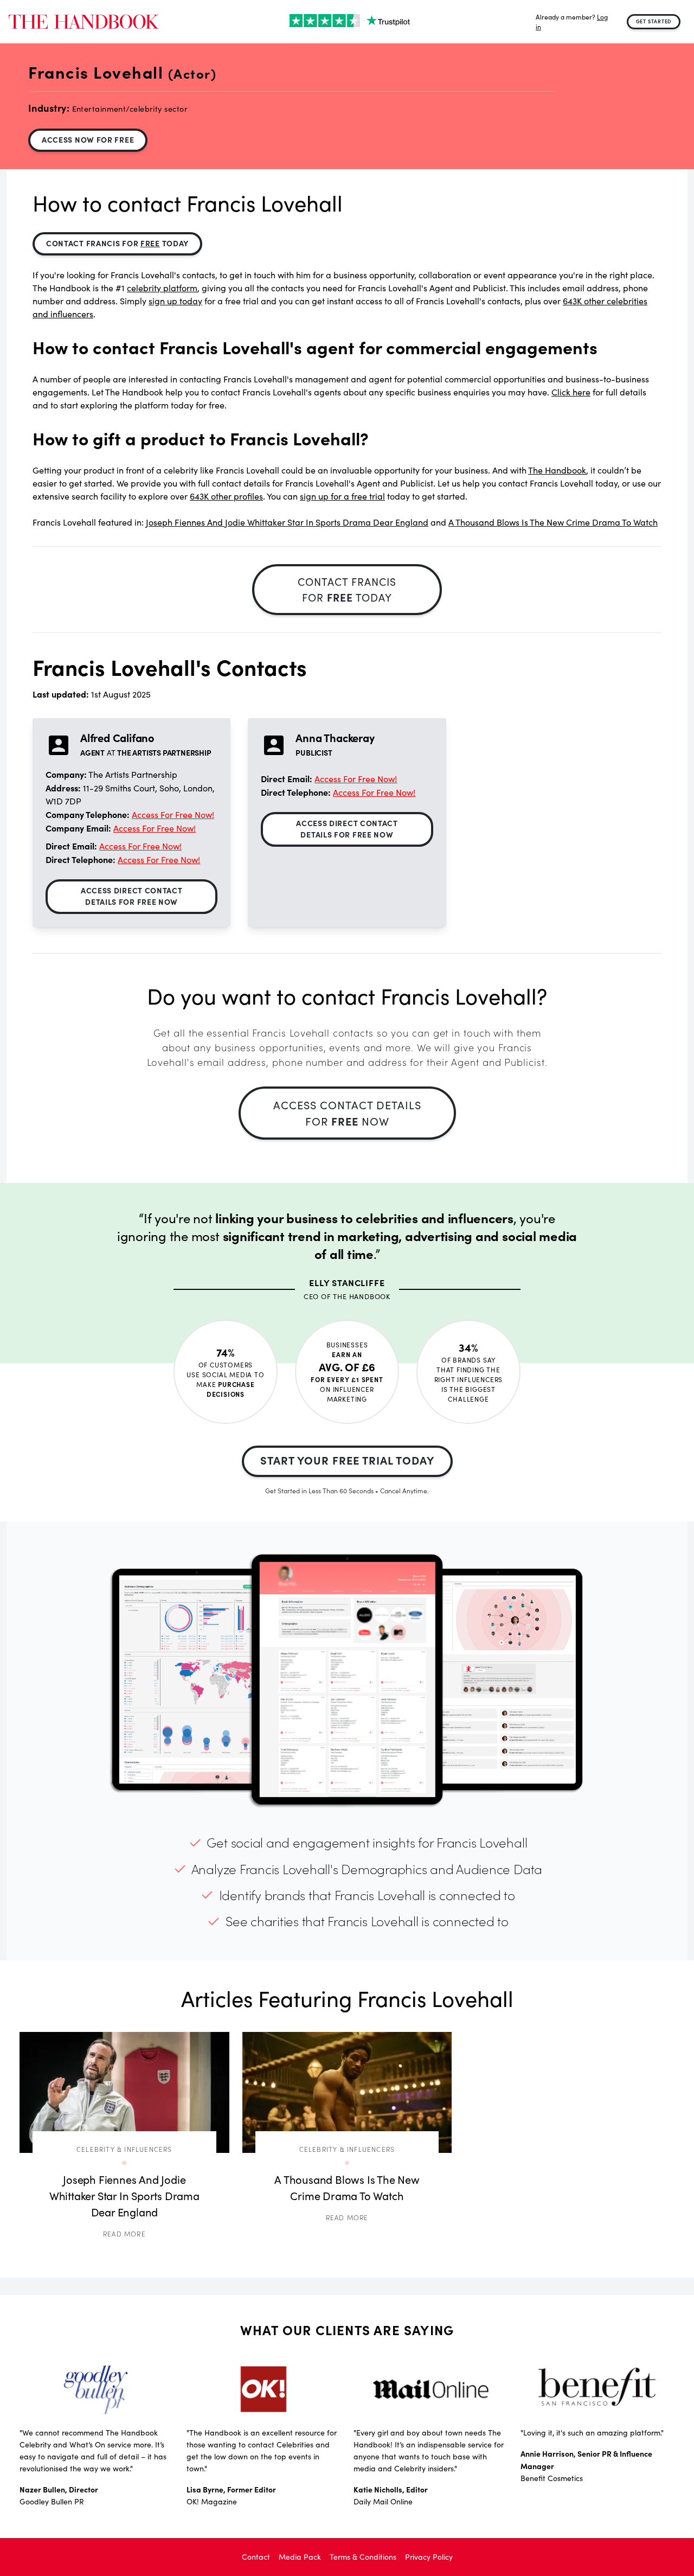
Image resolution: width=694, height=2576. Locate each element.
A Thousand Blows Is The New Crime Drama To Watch (553, 522)
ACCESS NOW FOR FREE (88, 139)
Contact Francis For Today (117, 243)
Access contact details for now (347, 1113)
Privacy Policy (429, 2557)
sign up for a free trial (342, 496)
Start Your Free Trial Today (347, 1460)
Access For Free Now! (173, 814)
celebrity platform (162, 288)
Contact (256, 2557)
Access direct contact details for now (132, 896)
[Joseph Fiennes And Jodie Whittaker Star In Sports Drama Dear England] (124, 2092)
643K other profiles (226, 496)
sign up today (175, 301)
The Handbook (557, 470)
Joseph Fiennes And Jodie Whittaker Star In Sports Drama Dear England (287, 522)
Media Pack (300, 2557)
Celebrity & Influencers (124, 2149)
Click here (571, 392)
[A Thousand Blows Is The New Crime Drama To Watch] (347, 2092)
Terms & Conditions (363, 2557)
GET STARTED (654, 21)
